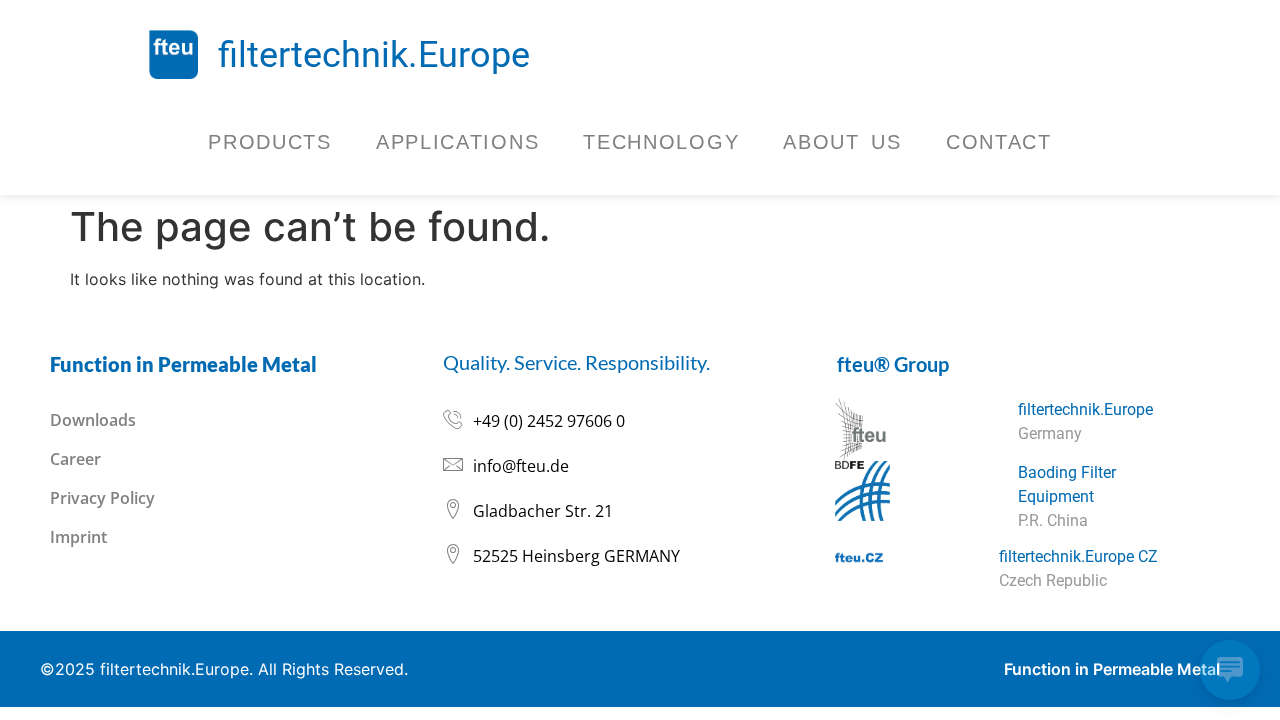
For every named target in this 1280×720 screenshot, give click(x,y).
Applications (457, 142)
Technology (661, 142)
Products (270, 142)
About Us (842, 142)
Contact (999, 142)
